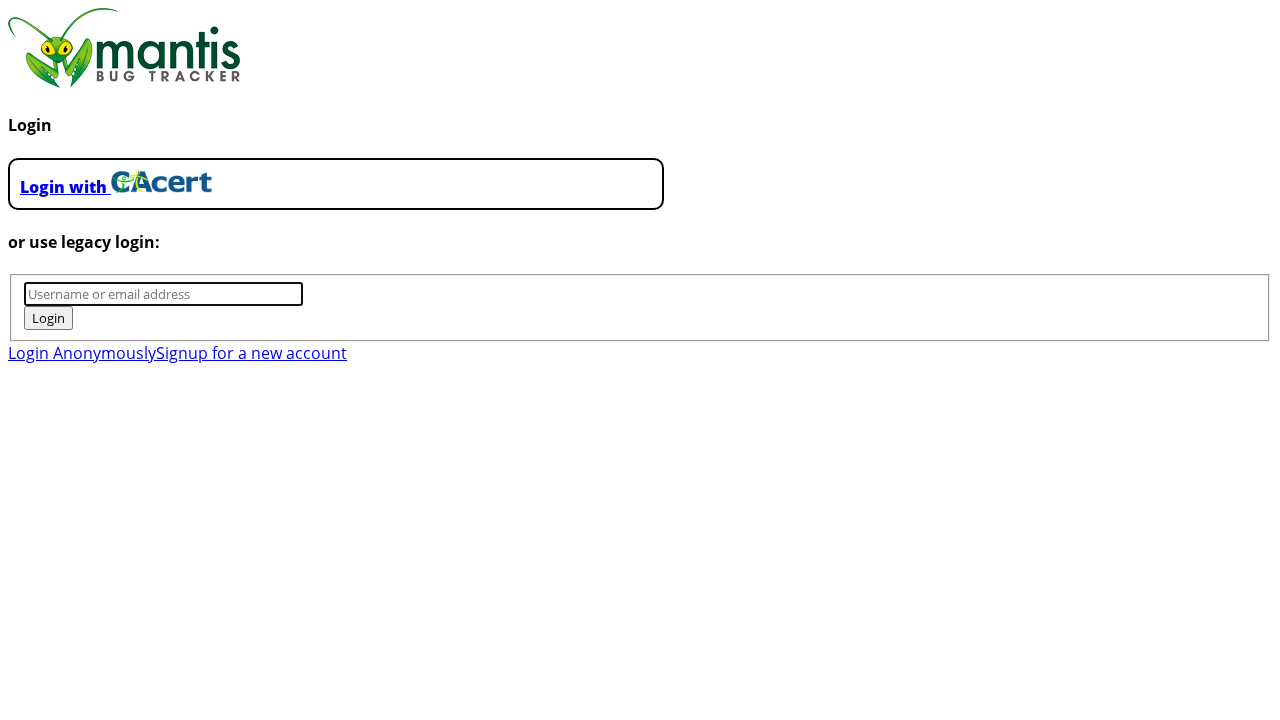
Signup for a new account (251, 353)
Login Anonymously (82, 353)
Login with (65, 187)
